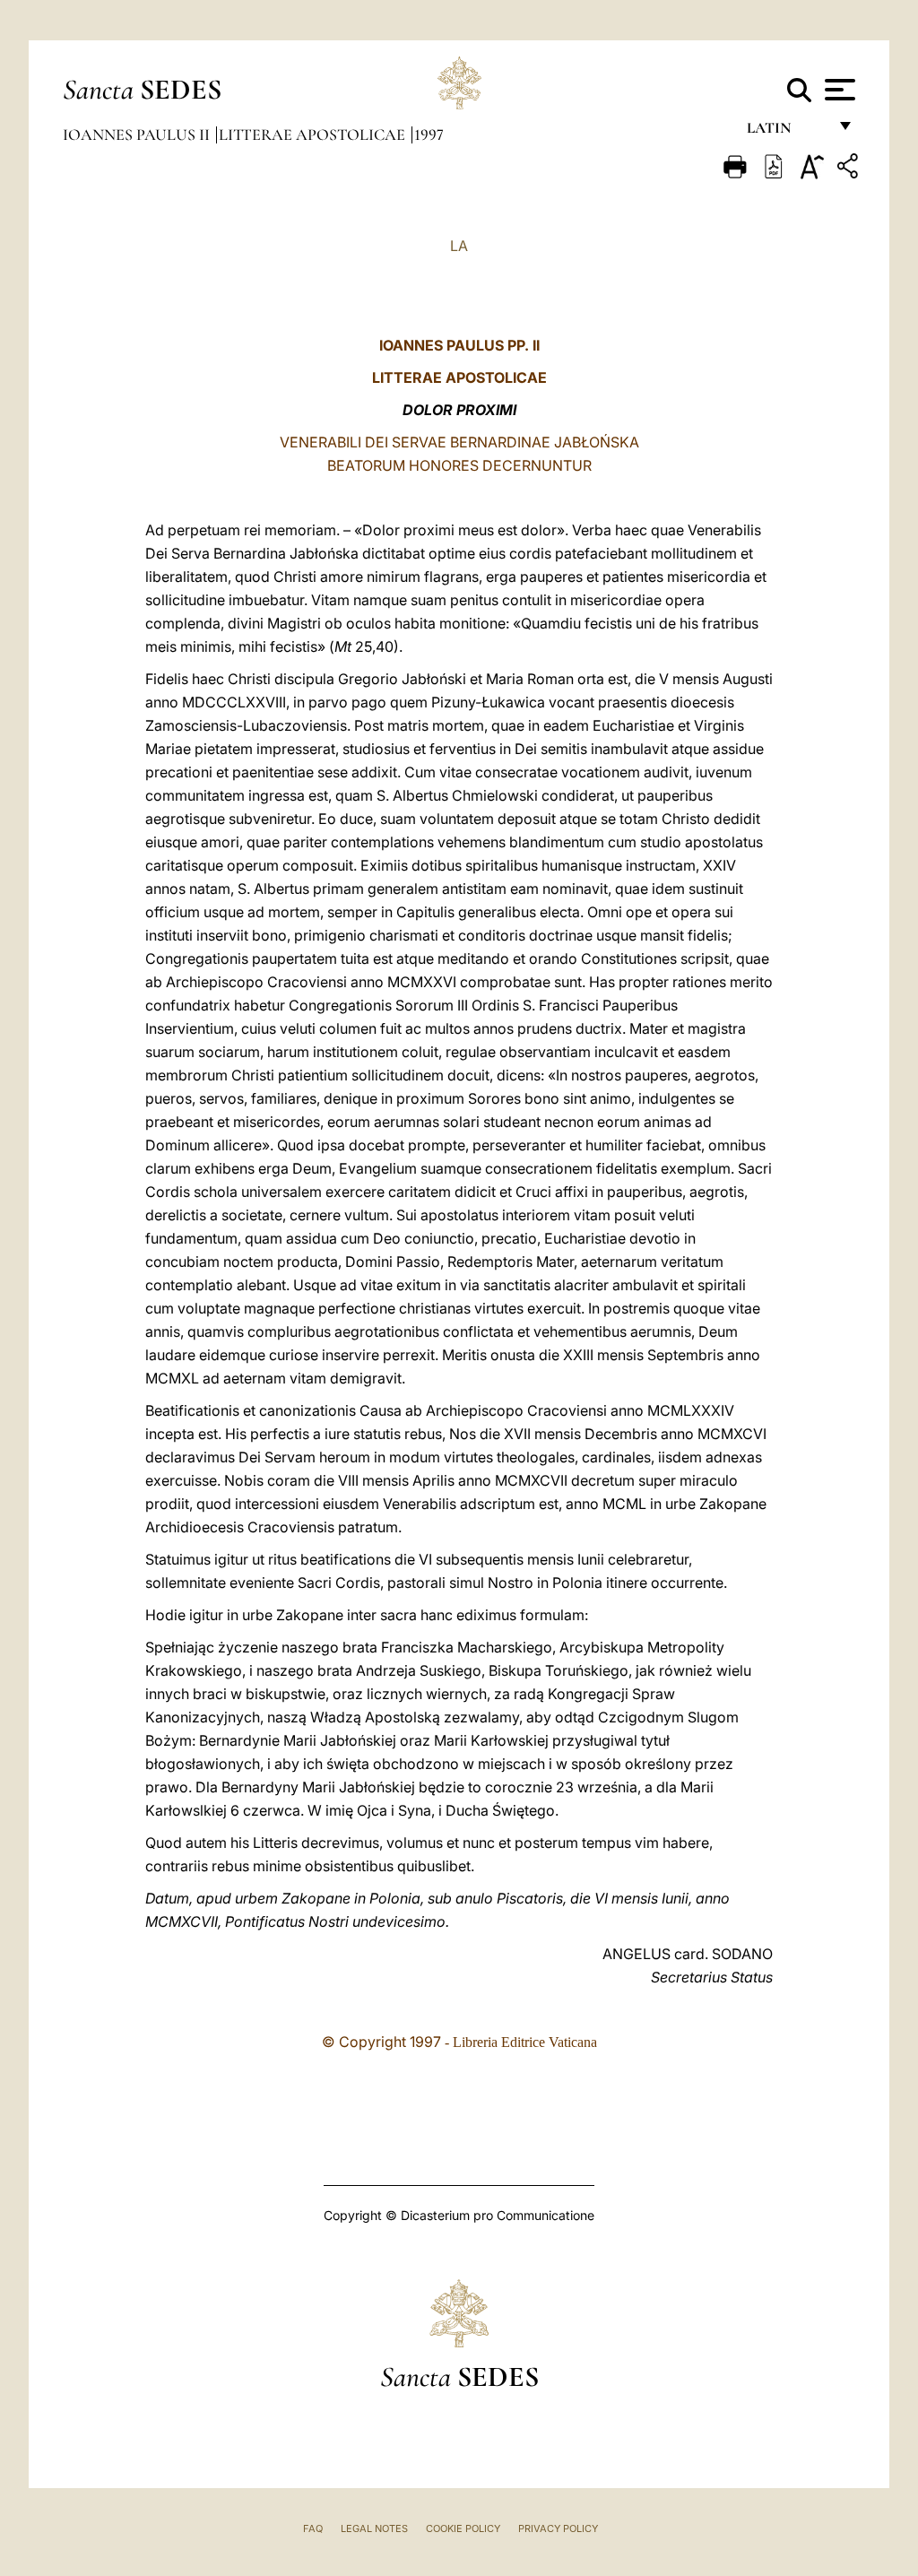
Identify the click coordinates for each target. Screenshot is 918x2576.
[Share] (850, 169)
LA (459, 246)
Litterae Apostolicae (314, 134)
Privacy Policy (558, 2528)
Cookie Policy (463, 2528)
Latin (787, 132)
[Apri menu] (838, 90)
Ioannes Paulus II (138, 134)
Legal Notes (374, 2528)
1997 (429, 134)
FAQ (313, 2528)
